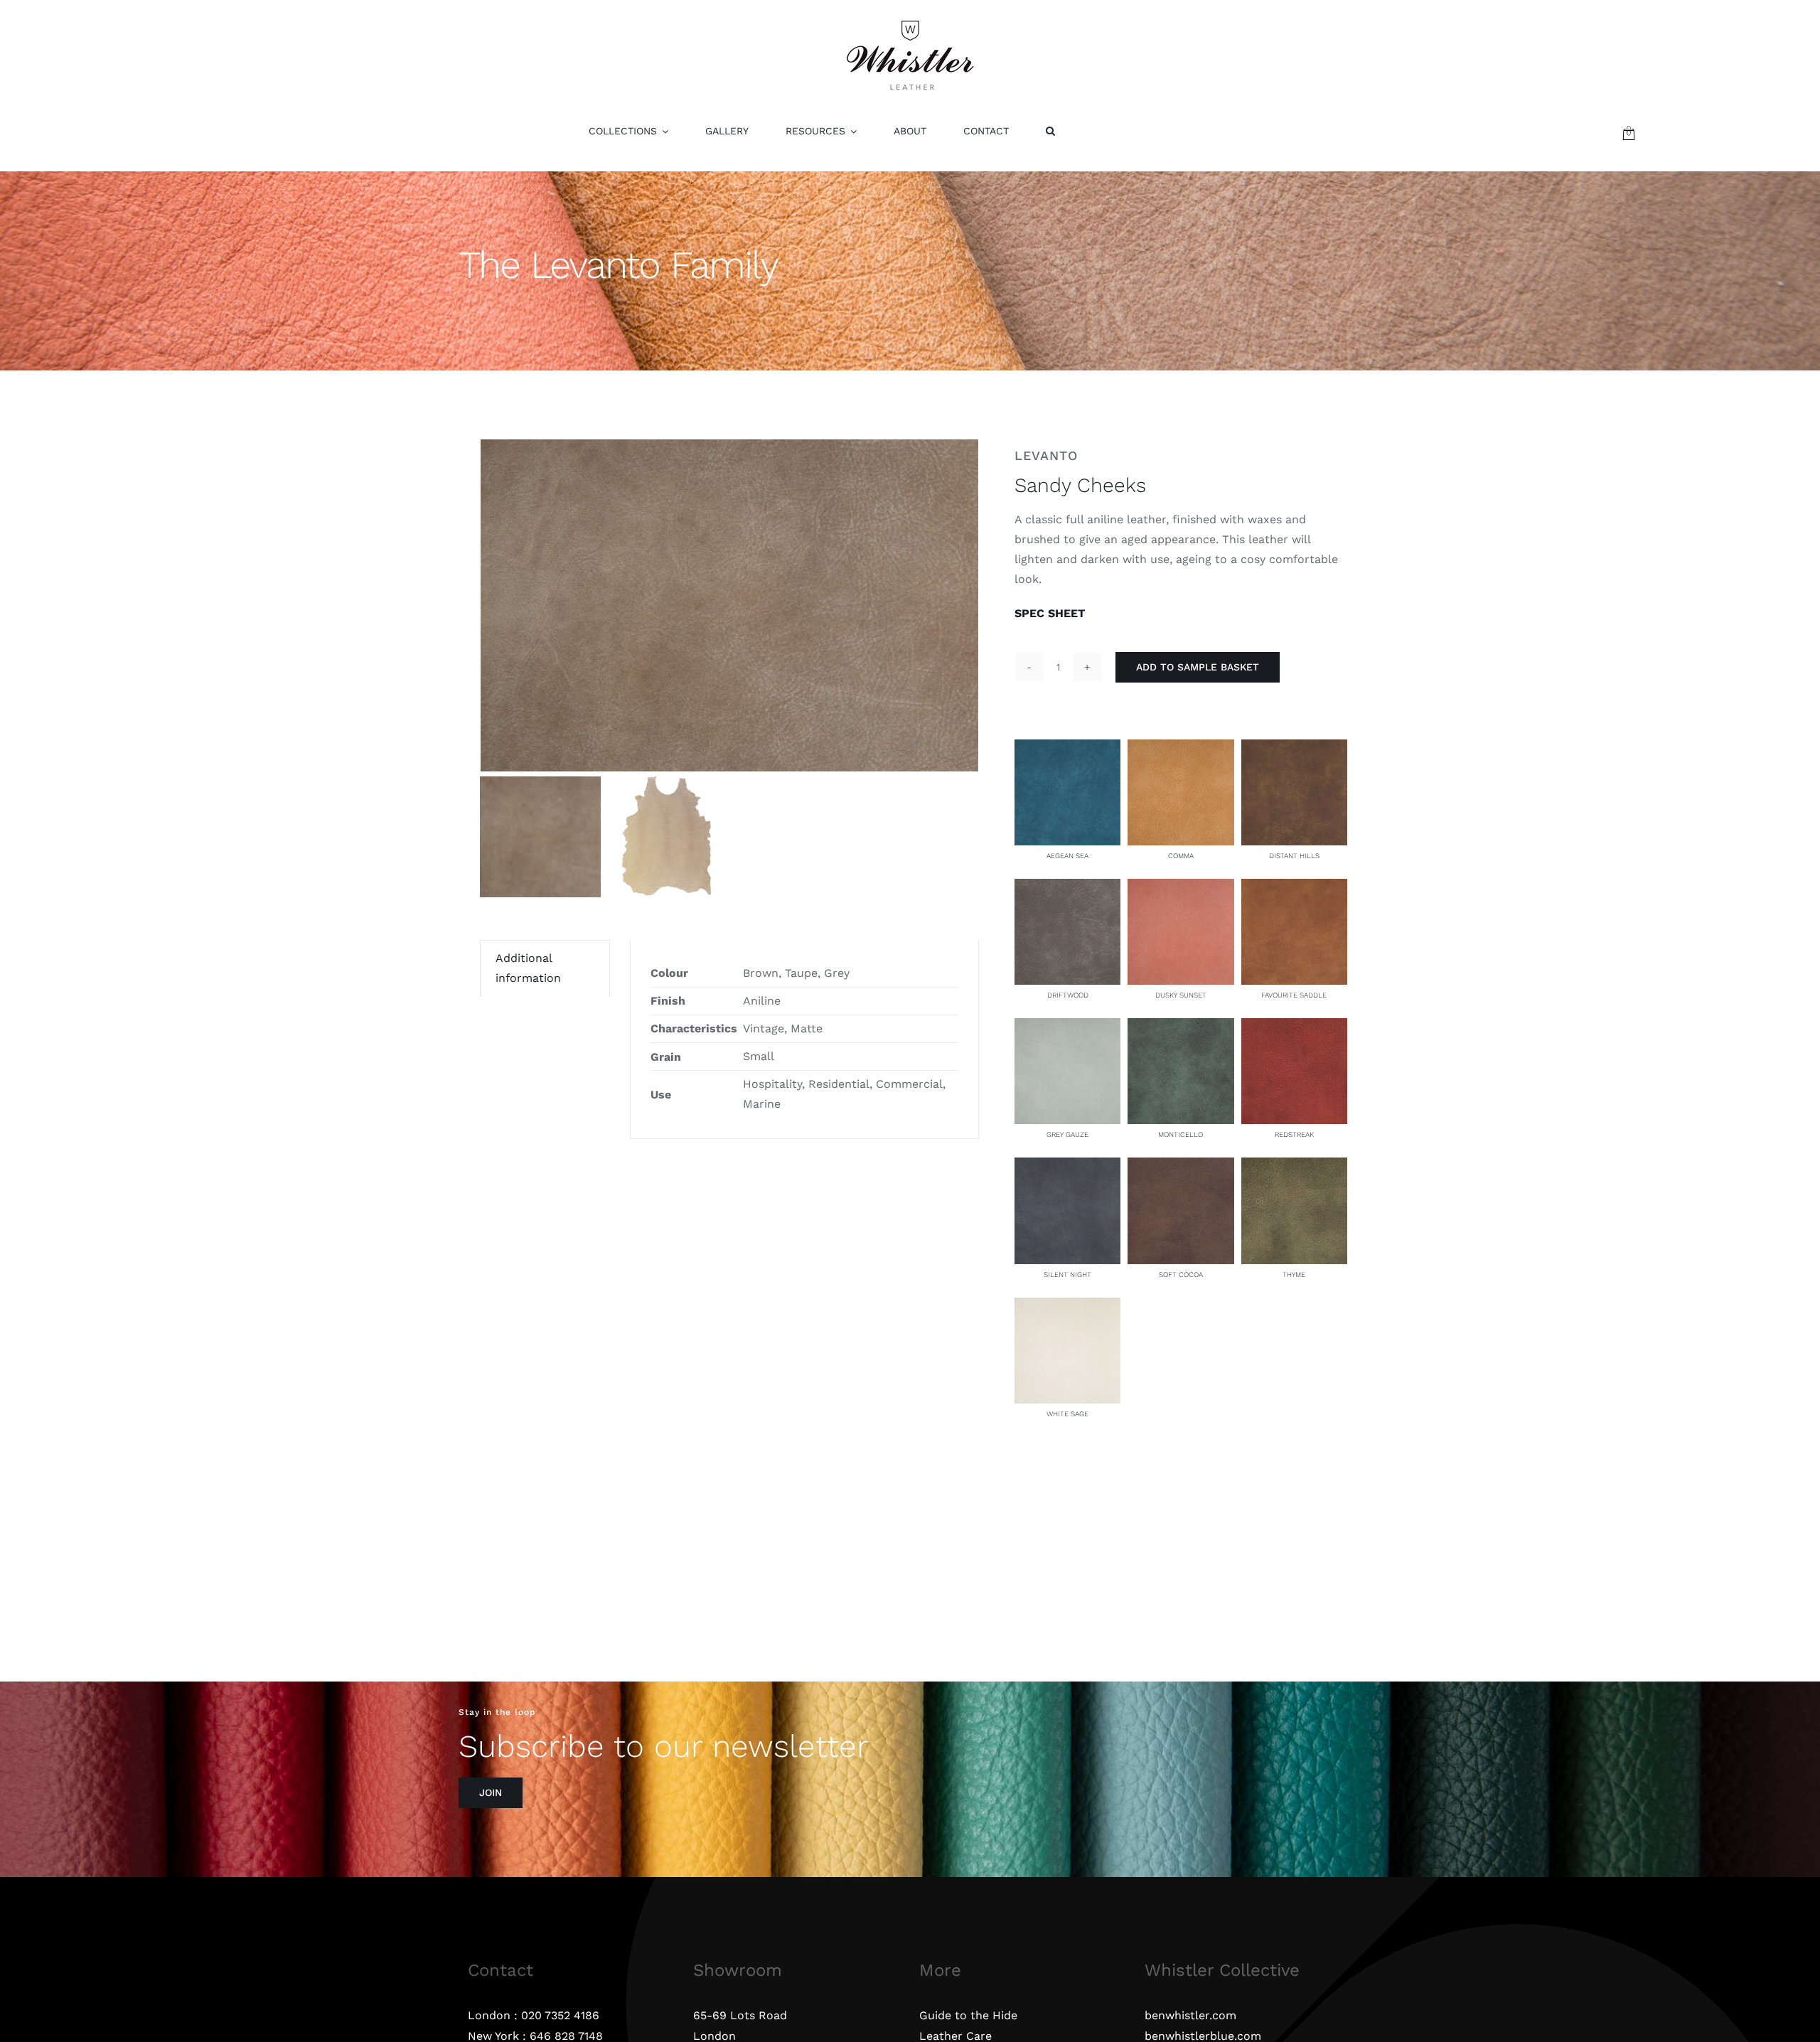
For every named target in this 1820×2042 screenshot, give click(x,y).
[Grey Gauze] (1067, 1028)
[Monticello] (1181, 1028)
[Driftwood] (1067, 888)
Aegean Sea (1067, 856)
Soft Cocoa (1181, 1274)
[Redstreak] (1294, 1028)
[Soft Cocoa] (1181, 1167)
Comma (1181, 856)
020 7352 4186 (560, 2015)
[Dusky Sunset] (1181, 888)
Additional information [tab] (528, 968)
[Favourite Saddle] (1294, 888)
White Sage (1067, 1414)
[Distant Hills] (1294, 749)
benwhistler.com (1190, 2015)
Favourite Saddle (1294, 995)
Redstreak (1294, 1134)
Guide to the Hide (968, 2015)
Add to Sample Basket (1198, 667)
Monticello (1181, 1134)
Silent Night (1067, 1274)
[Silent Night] (1067, 1167)
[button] (1050, 131)
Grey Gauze (1067, 1134)
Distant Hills (1294, 856)
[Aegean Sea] (1067, 749)
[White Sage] (1067, 1307)
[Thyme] (1294, 1167)
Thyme (1294, 1274)
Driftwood (1068, 995)
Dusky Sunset (1181, 995)
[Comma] (1181, 749)
